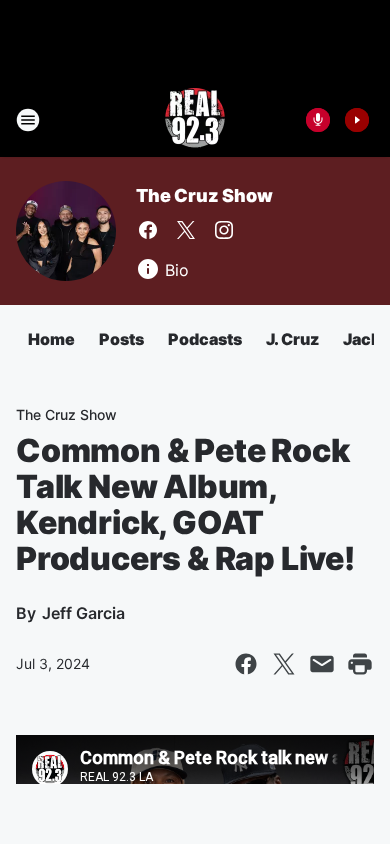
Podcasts (205, 339)
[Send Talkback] (318, 120)
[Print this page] (360, 664)
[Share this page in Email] (322, 664)
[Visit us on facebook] (148, 230)
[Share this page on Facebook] (246, 664)
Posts (121, 339)
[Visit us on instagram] (224, 230)
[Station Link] (195, 120)
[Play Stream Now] (357, 120)
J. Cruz (292, 339)
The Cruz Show (204, 195)
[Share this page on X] (284, 664)
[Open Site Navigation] (28, 120)
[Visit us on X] (186, 230)
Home (51, 339)
